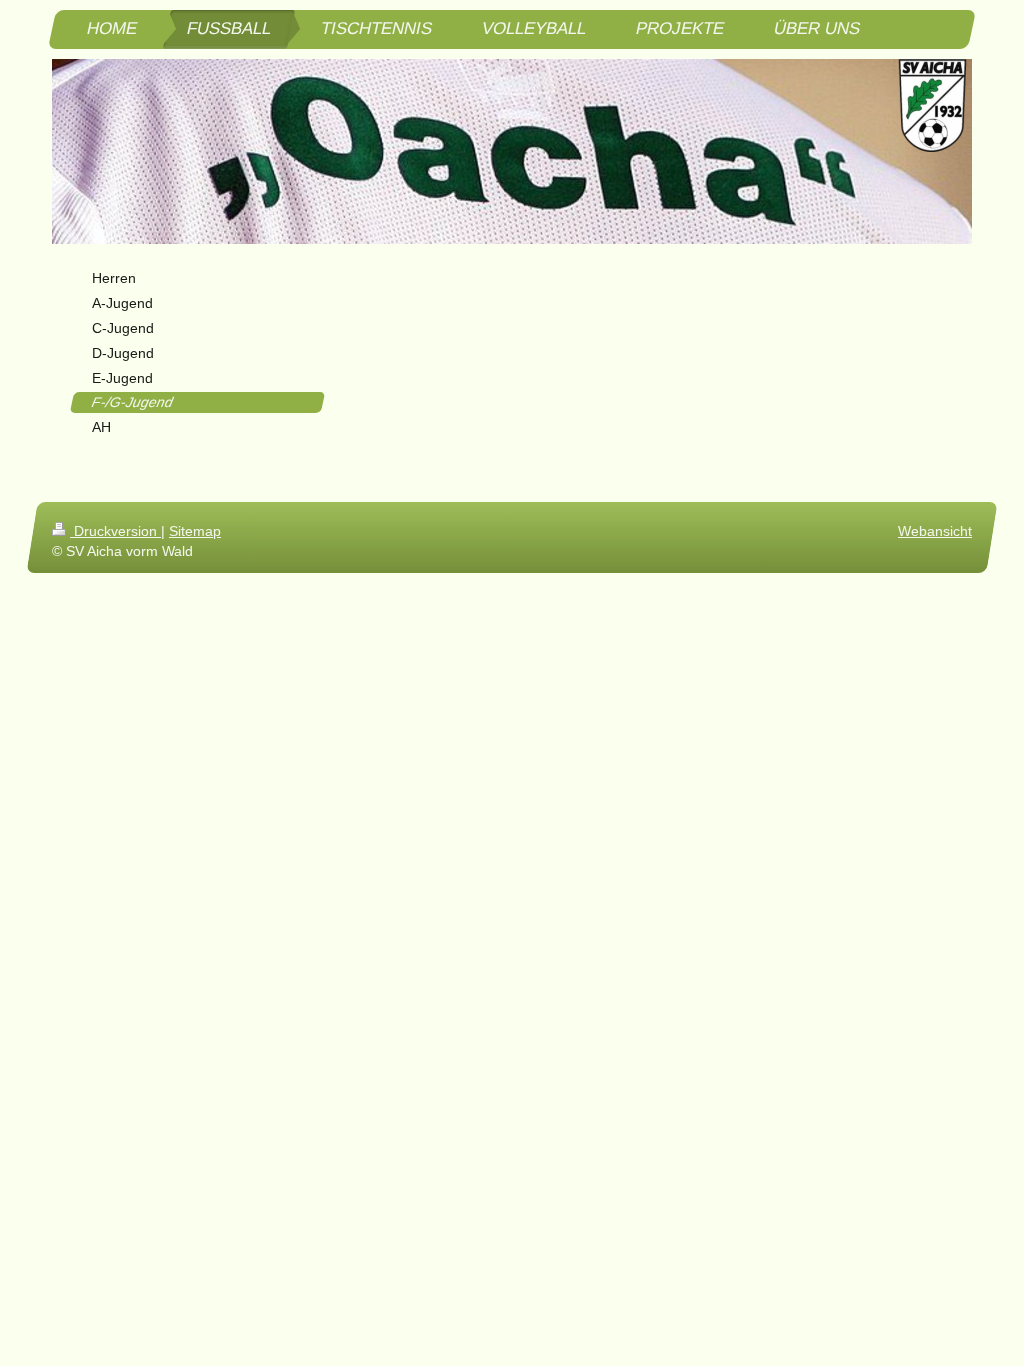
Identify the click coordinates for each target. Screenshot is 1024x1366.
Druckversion (115, 531)
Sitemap (195, 531)
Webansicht (935, 531)
